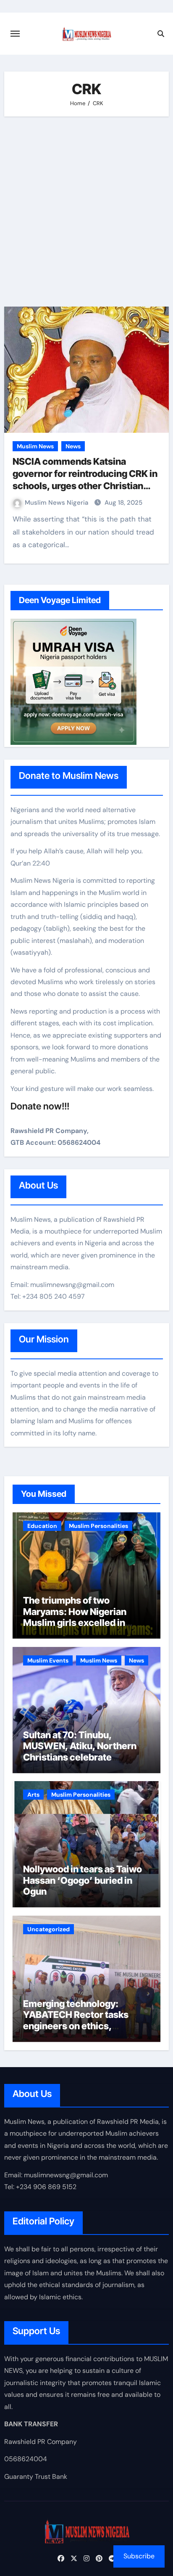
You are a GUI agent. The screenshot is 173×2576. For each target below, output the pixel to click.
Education (42, 1526)
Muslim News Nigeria (57, 503)
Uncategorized (48, 1929)
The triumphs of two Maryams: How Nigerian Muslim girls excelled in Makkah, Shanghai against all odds (85, 1623)
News (73, 446)
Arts (33, 1795)
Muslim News (35, 446)
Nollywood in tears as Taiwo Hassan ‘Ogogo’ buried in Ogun (83, 1880)
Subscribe (139, 2556)
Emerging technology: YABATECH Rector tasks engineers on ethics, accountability (76, 2020)
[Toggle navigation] (15, 34)
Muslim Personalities (98, 1526)
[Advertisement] (86, 212)
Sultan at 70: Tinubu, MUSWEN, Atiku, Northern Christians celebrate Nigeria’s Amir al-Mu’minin (82, 1751)
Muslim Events (48, 1660)
